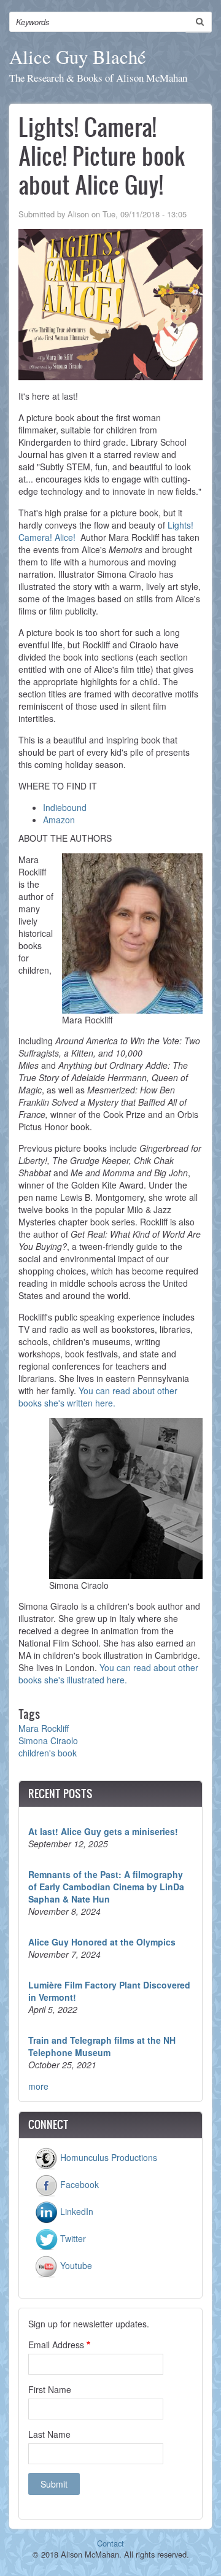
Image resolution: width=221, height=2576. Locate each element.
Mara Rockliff (44, 1728)
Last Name (49, 2434)
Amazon (59, 820)
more (38, 2086)
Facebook (78, 2184)
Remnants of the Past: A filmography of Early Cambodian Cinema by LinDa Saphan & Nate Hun (106, 1887)
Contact (110, 2543)
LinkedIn (76, 2211)
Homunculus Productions (107, 2157)
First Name (50, 2389)
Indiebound (65, 807)
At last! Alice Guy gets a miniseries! (103, 1831)
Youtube (75, 2265)
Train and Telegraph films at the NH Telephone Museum (102, 2046)
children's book (48, 1753)
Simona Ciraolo (48, 1740)
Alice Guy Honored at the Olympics (102, 1942)
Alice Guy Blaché (78, 57)
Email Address (56, 2345)
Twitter (72, 2238)
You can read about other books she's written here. (98, 1397)
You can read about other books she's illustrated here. (108, 1674)
